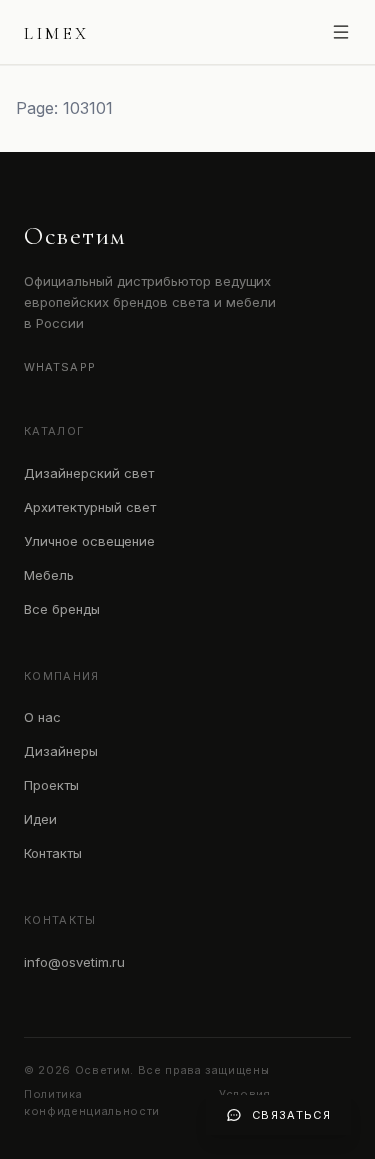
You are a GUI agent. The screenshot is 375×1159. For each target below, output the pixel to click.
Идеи (40, 819)
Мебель (49, 575)
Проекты (51, 785)
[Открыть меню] (341, 32)
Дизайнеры (61, 751)
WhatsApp (60, 367)
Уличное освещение (89, 541)
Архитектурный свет (90, 507)
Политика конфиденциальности (92, 1102)
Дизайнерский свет (89, 473)
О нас (42, 717)
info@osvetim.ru (74, 962)
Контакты (53, 853)
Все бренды (62, 609)
